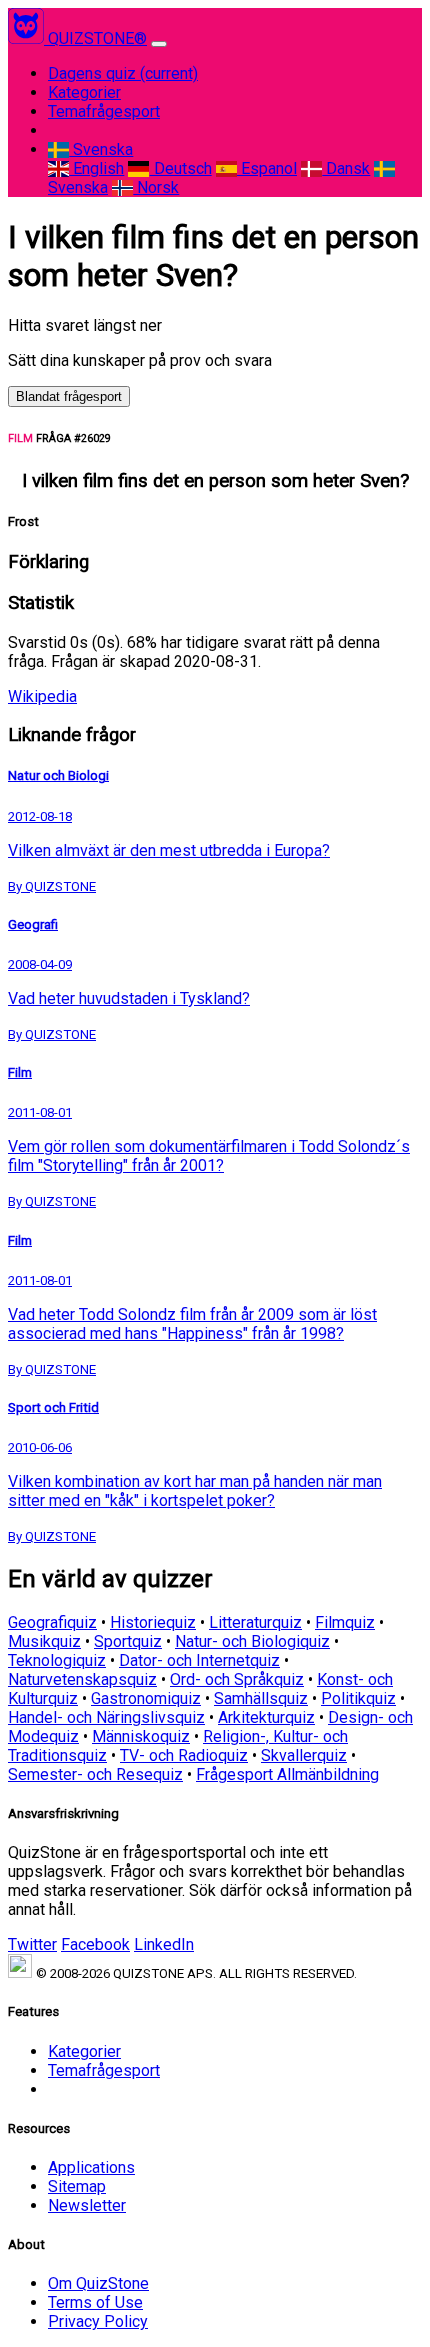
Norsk (156, 187)
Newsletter (87, 2205)
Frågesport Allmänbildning (287, 1774)
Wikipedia (42, 696)
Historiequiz (153, 1622)
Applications (91, 2167)
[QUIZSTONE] (28, 38)
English (96, 168)
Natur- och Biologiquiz (252, 1641)
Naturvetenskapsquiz (82, 1679)
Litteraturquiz (255, 1622)
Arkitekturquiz (266, 1717)
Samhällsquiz (261, 1698)
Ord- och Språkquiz (237, 1679)
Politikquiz (358, 1698)
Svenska (101, 149)
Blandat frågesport (69, 396)
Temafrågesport (104, 111)
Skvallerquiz (304, 1755)
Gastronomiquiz (146, 1698)
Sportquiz (128, 1641)
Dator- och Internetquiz (199, 1660)
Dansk (346, 168)
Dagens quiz (123, 73)
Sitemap (77, 2186)
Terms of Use (95, 2302)
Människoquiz (141, 1736)
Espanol (267, 168)
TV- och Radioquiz (184, 1755)
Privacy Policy (98, 2321)
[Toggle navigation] (159, 44)
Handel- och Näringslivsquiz (106, 1717)
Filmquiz (345, 1622)
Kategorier (84, 92)
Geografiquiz (52, 1622)
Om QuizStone (98, 2283)
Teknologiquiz (57, 1660)
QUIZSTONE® (97, 38)
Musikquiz (44, 1641)
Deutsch (180, 168)
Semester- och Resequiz (95, 1774)
